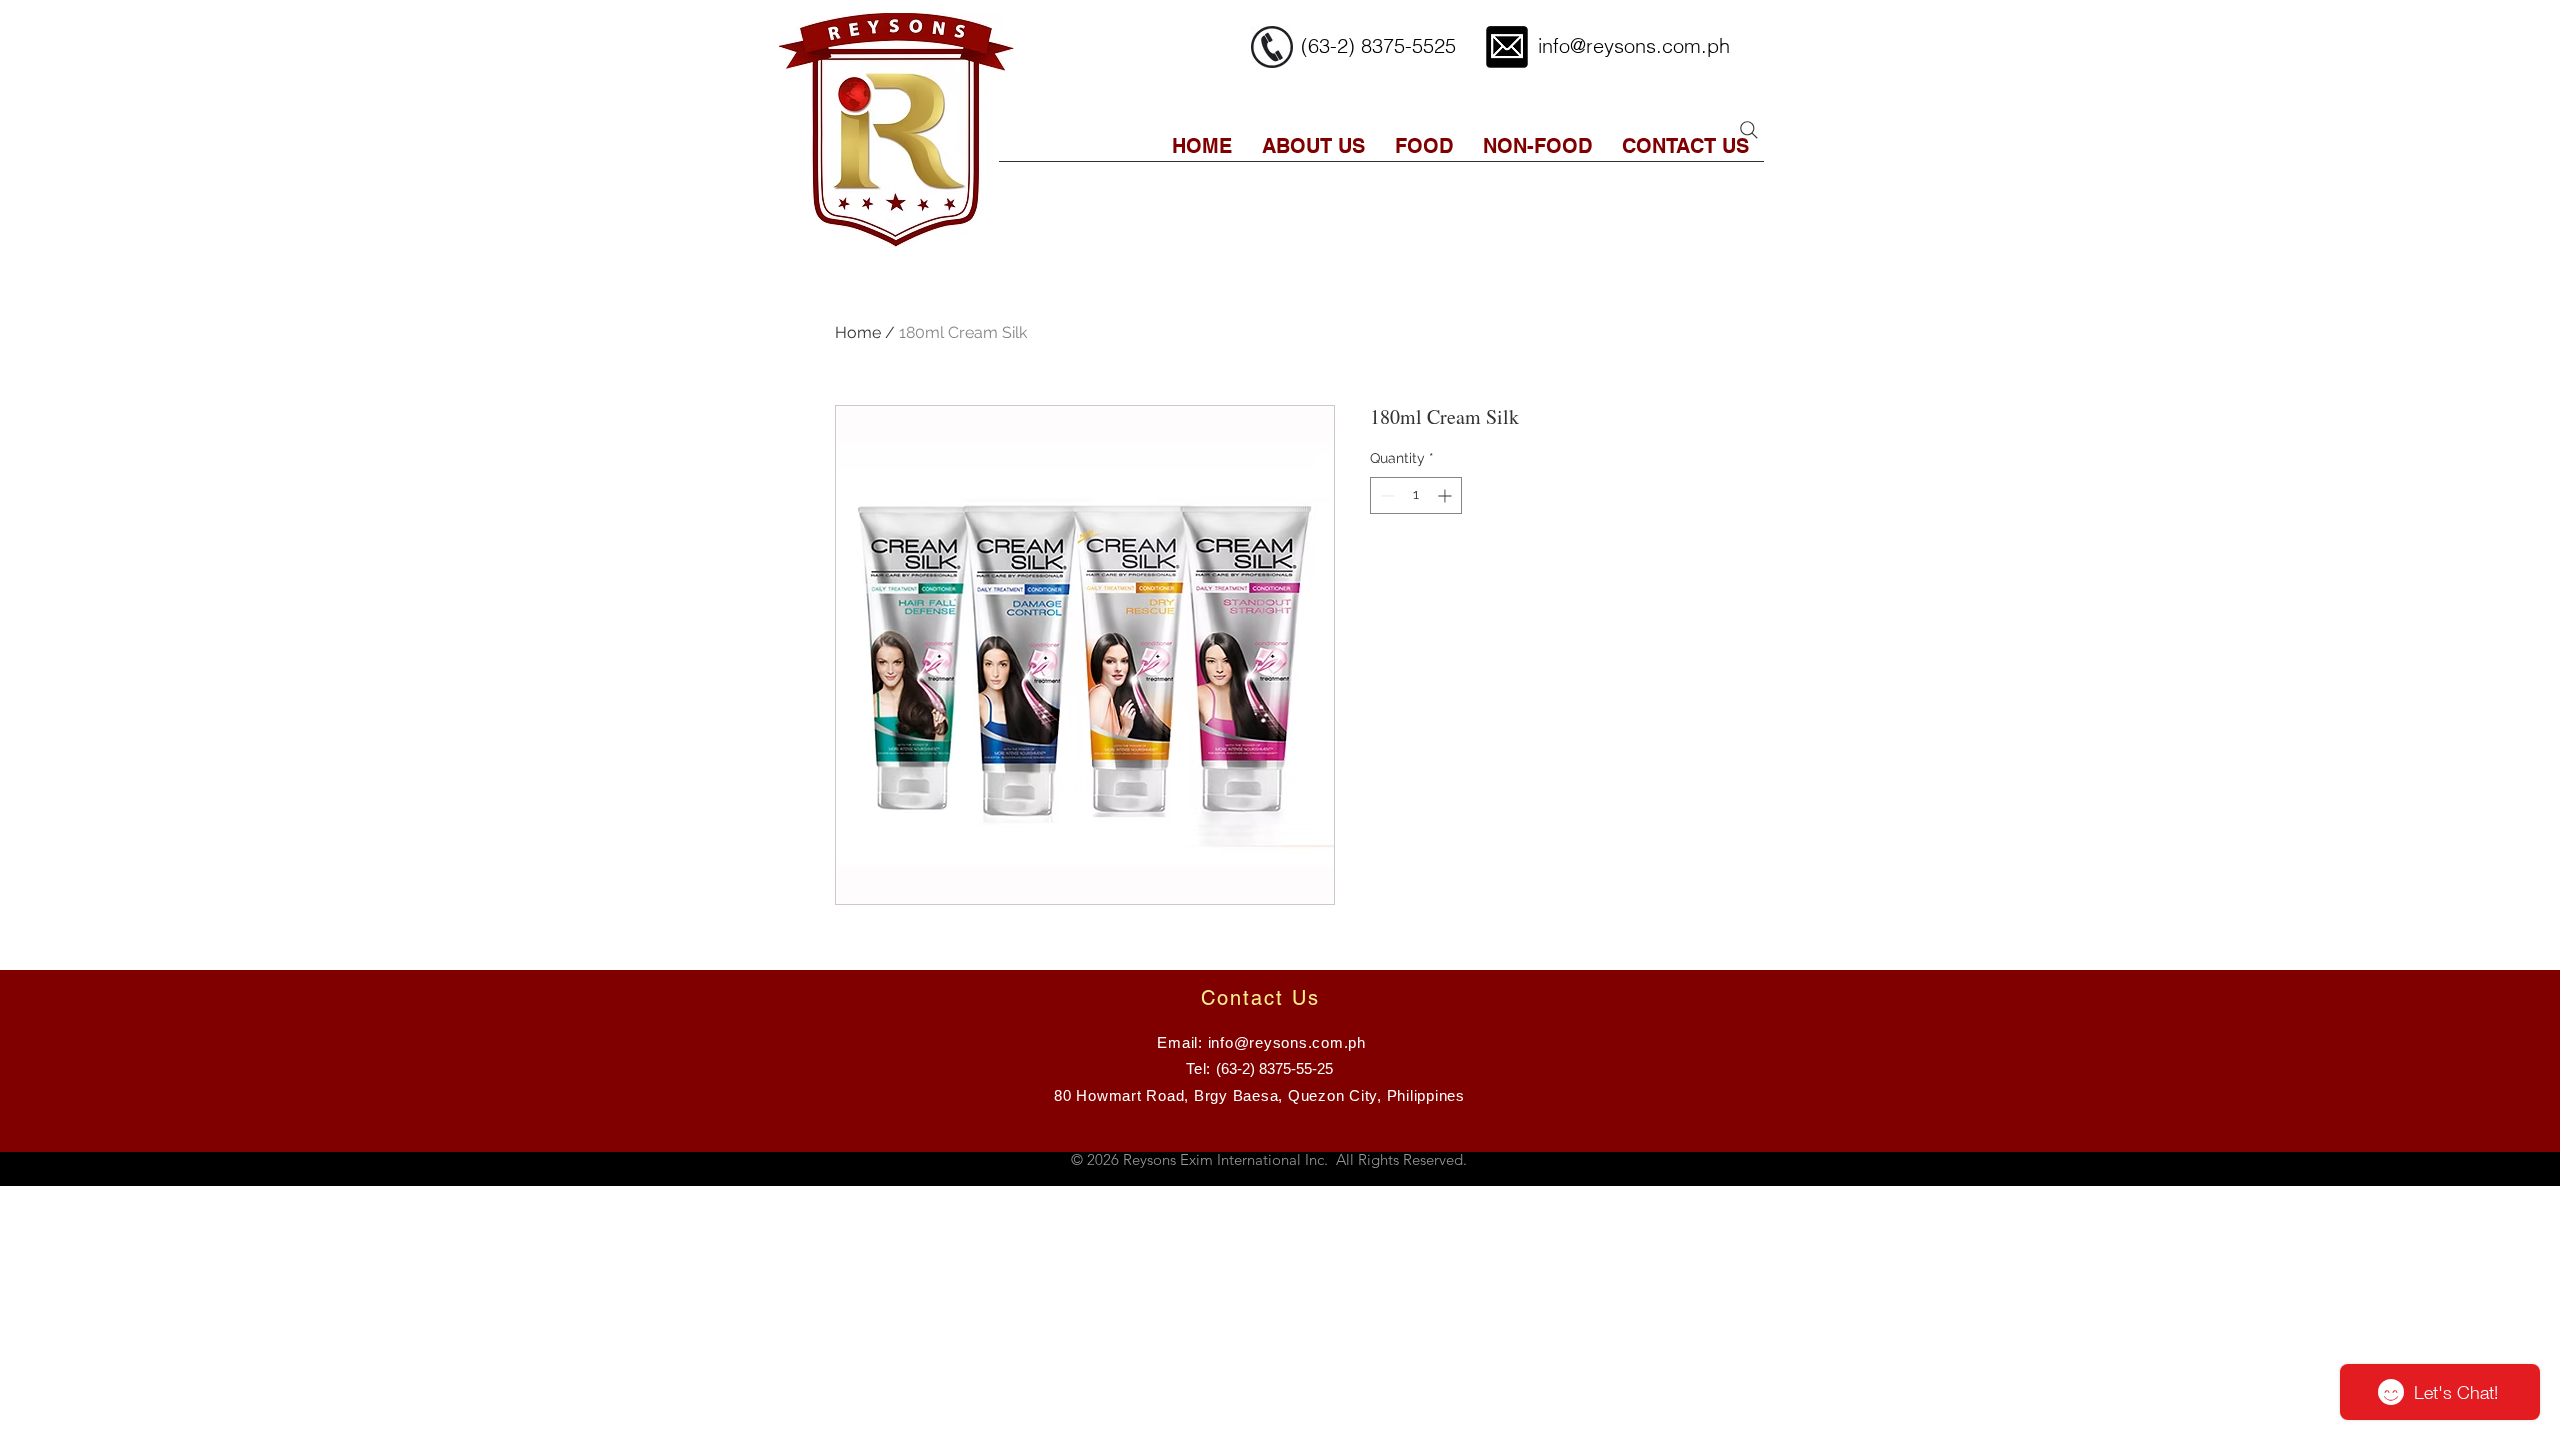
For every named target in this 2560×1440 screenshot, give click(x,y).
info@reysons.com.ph (1634, 45)
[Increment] (1446, 495)
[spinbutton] (1416, 495)
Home (858, 332)
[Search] (1749, 130)
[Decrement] (1385, 495)
